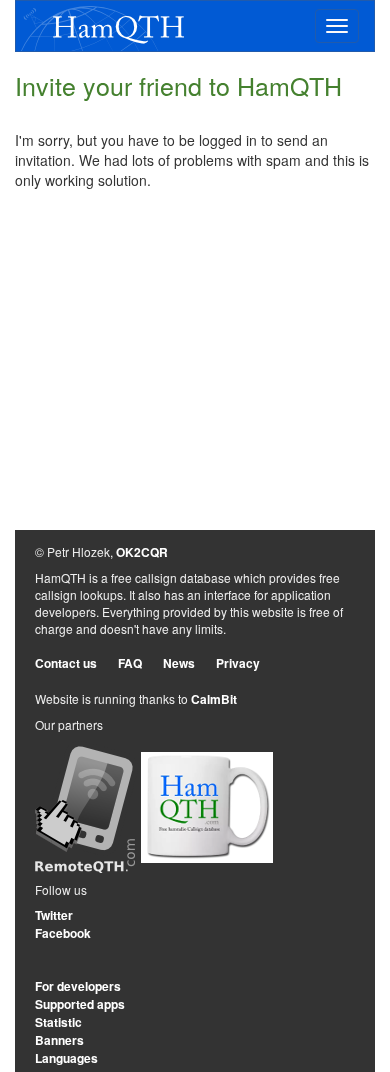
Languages (66, 1058)
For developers (78, 986)
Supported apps (80, 1004)
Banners (59, 1040)
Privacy (238, 663)
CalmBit (214, 699)
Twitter (54, 915)
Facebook (63, 933)
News (179, 663)
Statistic (58, 1022)
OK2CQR (142, 552)
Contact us (66, 663)
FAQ (130, 663)
